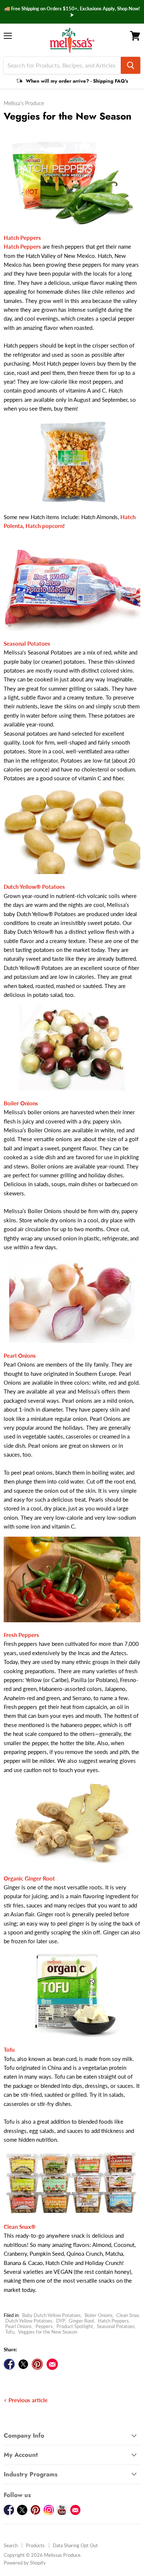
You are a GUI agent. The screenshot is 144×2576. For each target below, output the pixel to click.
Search (11, 2545)
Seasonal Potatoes (116, 2326)
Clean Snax (128, 2315)
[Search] (131, 65)
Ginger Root (81, 2321)
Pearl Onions (18, 2326)
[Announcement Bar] (72, 12)
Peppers (44, 2326)
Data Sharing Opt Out (75, 2545)
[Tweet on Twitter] (23, 2364)
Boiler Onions (99, 2315)
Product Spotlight (75, 2326)
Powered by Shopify (25, 2563)
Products (35, 2545)
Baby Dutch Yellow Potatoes (52, 2315)
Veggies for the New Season (48, 2332)
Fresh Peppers (21, 1635)
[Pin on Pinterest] (37, 2364)
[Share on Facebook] (9, 2364)
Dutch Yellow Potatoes (29, 2321)
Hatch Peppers (113, 2321)
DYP (61, 2321)
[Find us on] (52, 2364)
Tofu (10, 2332)
